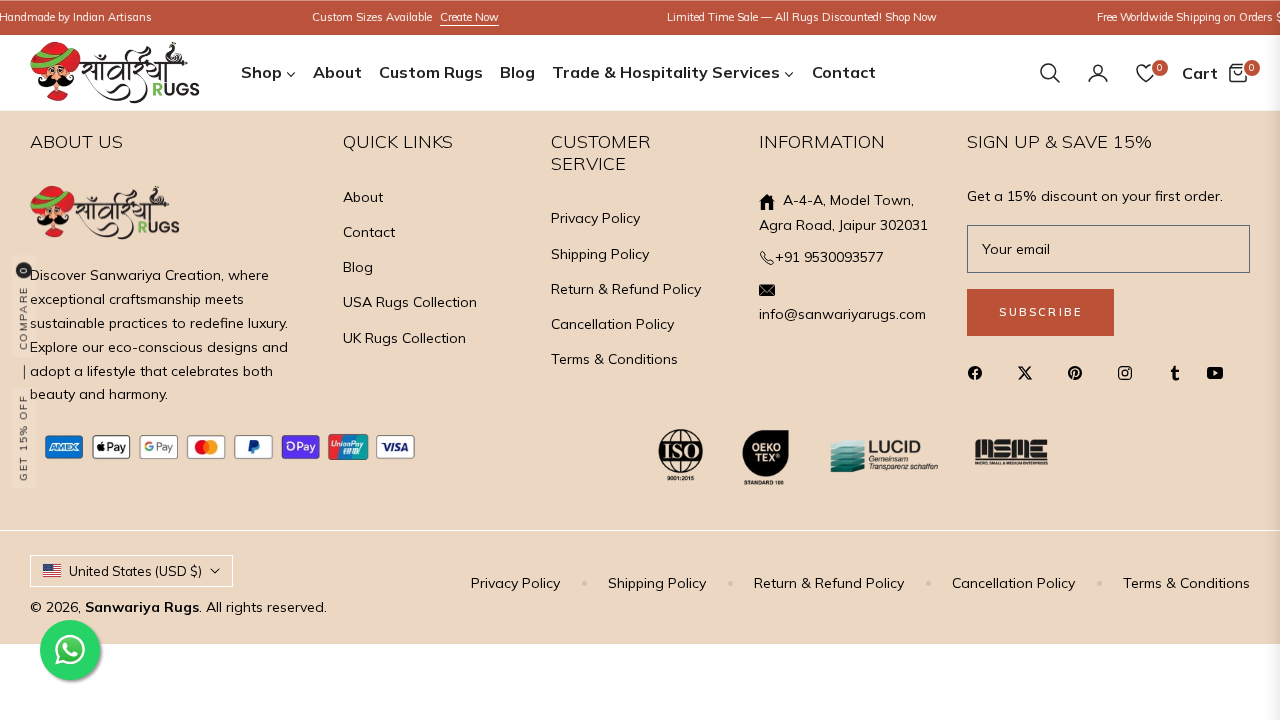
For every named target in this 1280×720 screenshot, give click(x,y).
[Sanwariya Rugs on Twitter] (1030, 372)
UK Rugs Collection (404, 338)
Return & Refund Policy (626, 289)
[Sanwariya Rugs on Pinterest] (1080, 372)
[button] (1050, 73)
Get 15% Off (23, 438)
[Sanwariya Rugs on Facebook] (980, 372)
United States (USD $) (135, 571)
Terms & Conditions (614, 359)
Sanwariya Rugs (142, 607)
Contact (369, 232)
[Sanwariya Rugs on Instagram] (1130, 372)
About (363, 197)
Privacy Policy (595, 218)
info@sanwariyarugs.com (842, 314)
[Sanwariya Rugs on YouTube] (1220, 372)
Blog (358, 267)
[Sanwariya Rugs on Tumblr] (1175, 372)
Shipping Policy (600, 254)
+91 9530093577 (829, 257)
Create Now (457, 17)
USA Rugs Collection (410, 302)
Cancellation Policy (612, 324)
